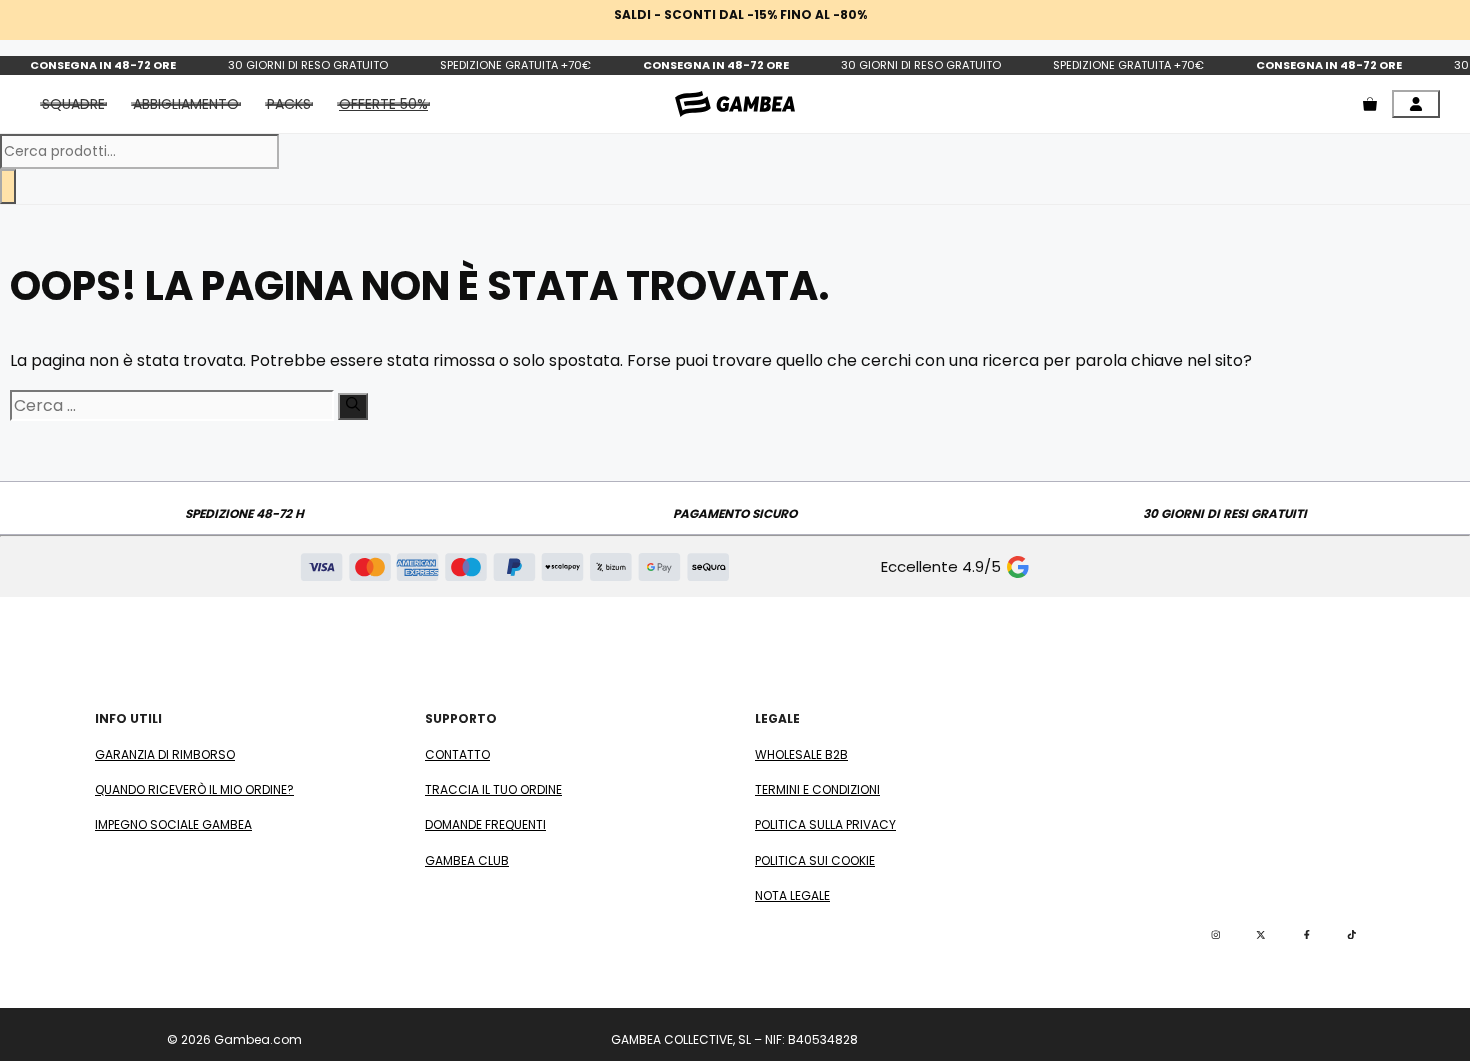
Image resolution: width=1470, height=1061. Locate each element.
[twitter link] (1261, 935)
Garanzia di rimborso (165, 754)
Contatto (457, 754)
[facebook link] (1307, 935)
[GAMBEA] (735, 103)
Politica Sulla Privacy (825, 824)
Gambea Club (467, 860)
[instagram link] (1216, 935)
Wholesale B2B (801, 754)
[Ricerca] (8, 186)
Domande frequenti (485, 824)
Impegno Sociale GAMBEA (173, 824)
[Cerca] (353, 406)
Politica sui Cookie (815, 860)
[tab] (383, 104)
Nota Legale (792, 895)
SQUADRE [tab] (73, 104)
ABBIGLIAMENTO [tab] (186, 104)
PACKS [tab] (289, 104)
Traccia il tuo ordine (493, 789)
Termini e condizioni (817, 789)
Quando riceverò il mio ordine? (194, 789)
